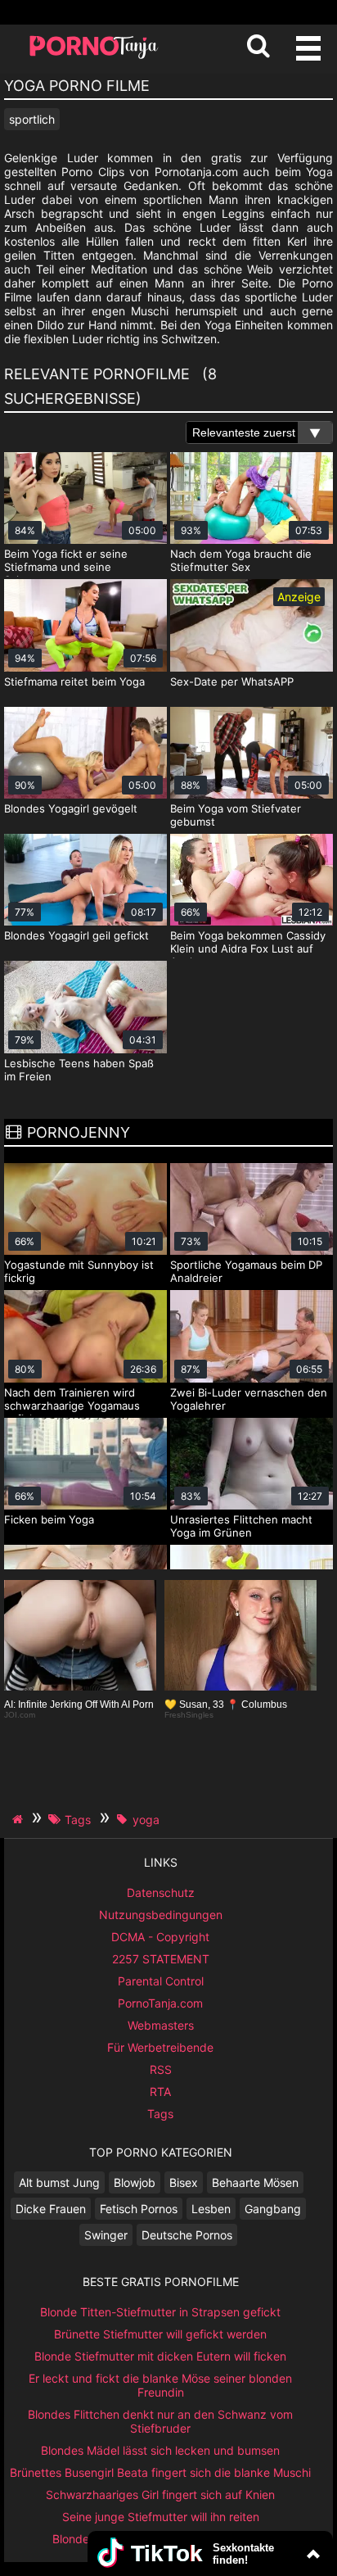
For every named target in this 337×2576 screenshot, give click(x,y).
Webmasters (161, 2025)
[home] (20, 1819)
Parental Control (161, 1981)
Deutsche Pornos (187, 2235)
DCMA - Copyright (160, 1937)
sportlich (32, 119)
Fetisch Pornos (139, 2209)
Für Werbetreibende (160, 2047)
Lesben (211, 2209)
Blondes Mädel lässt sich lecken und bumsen (160, 2450)
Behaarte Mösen (255, 2182)
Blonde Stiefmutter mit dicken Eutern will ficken (160, 2356)
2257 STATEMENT (161, 1959)
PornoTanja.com (160, 2003)
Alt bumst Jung (59, 2182)
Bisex (184, 2182)
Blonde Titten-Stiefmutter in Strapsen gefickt (160, 2312)
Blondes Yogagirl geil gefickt (76, 935)
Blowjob (135, 2182)
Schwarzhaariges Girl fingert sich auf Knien (160, 2495)
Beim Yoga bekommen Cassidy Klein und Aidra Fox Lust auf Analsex (248, 948)
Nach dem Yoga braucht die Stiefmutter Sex (241, 560)
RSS (161, 2069)
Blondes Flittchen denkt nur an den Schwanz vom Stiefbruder (160, 2421)
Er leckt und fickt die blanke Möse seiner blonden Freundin (160, 2385)
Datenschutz (161, 1892)
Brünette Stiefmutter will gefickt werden (160, 2334)
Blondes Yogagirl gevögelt (71, 808)
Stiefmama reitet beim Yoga (74, 681)
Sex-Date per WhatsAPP (232, 681)
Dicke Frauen (51, 2209)
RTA (160, 2092)
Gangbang (273, 2209)
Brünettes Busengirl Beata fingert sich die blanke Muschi (160, 2472)
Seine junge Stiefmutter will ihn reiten (161, 2517)
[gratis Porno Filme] (94, 57)
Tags (160, 2114)
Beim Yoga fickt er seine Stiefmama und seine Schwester (66, 567)
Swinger (106, 2235)
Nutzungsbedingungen (161, 1915)
